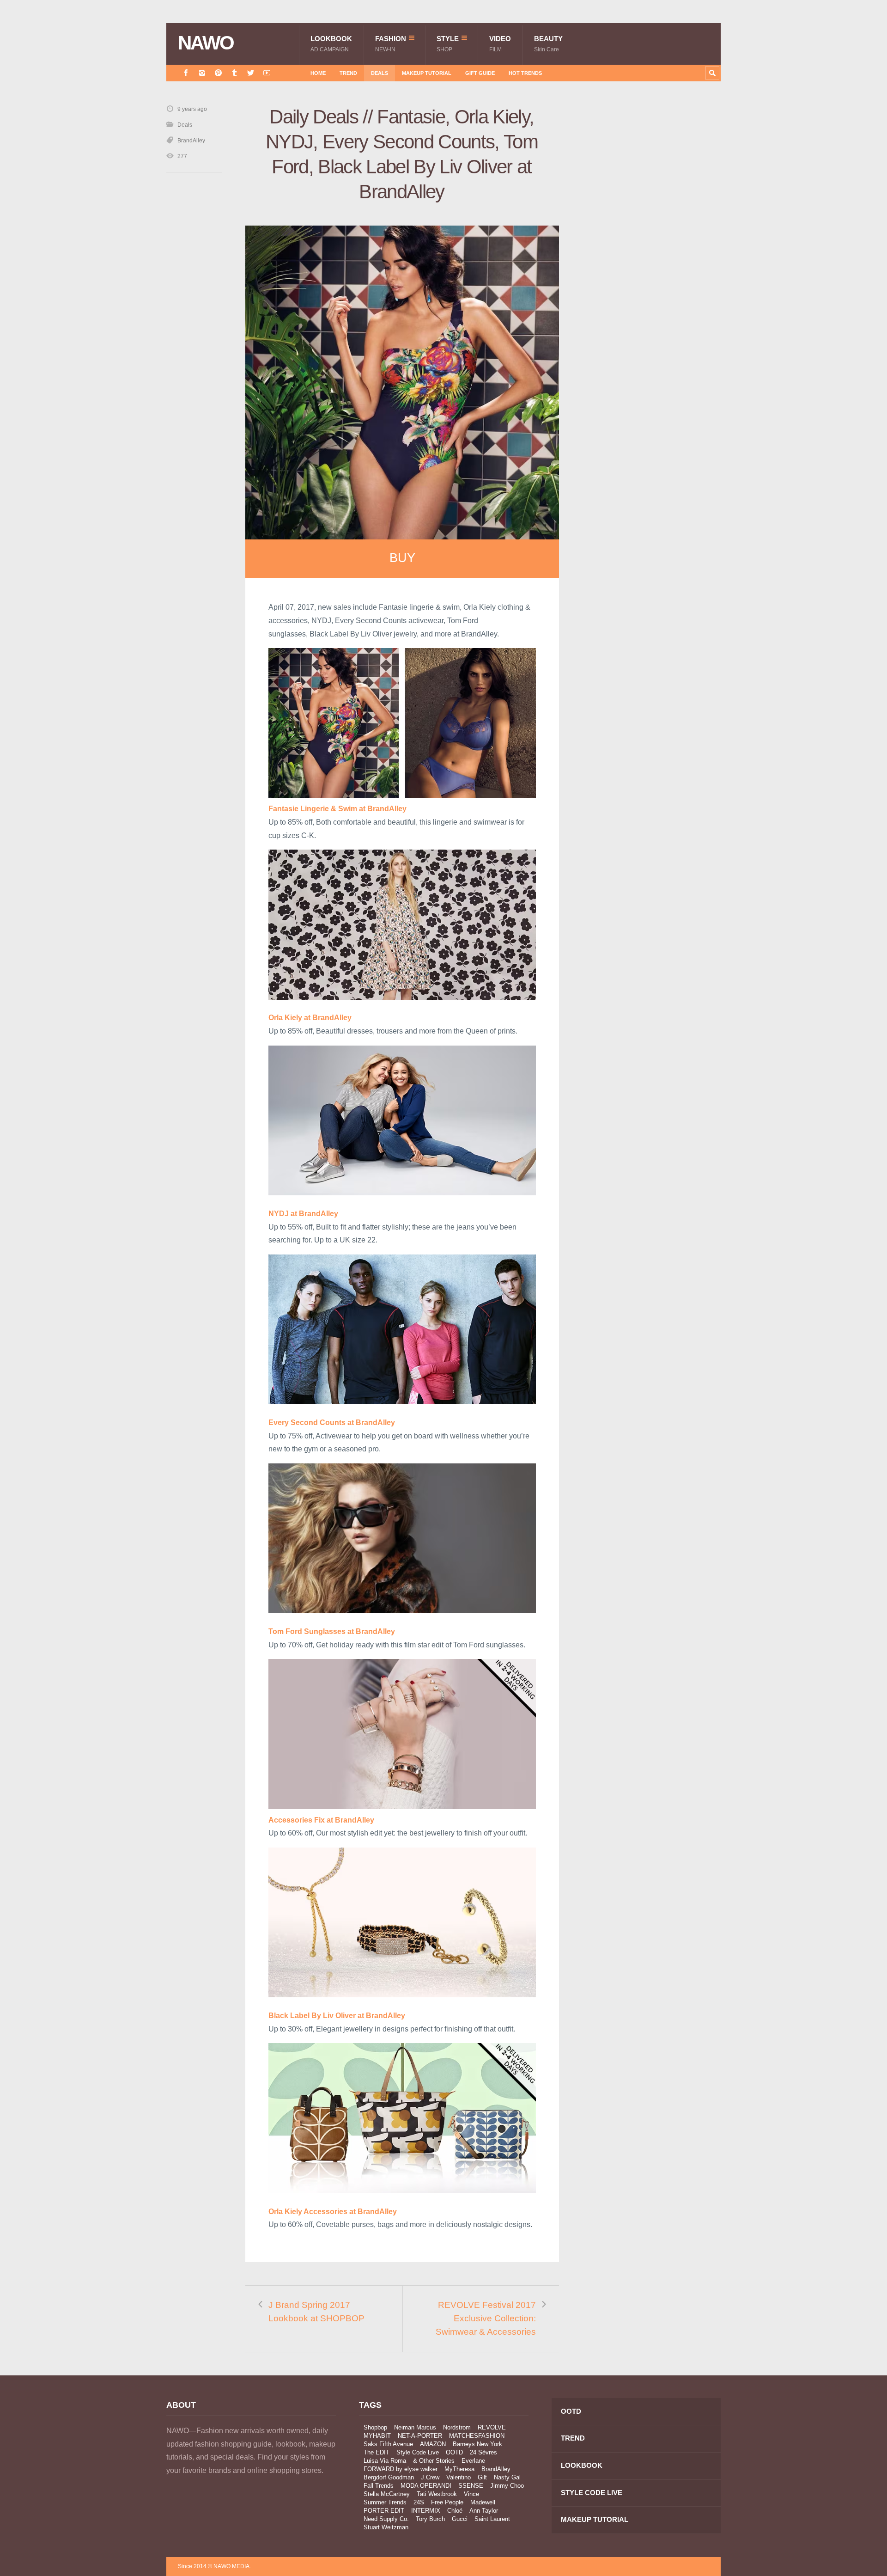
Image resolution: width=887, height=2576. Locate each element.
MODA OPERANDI (426, 2486)
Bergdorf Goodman (389, 2477)
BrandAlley (191, 141)
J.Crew (430, 2477)
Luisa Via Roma (385, 2461)
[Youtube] (267, 73)
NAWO (206, 43)
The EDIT (377, 2452)
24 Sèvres (483, 2452)
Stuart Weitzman (386, 2527)
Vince (471, 2494)
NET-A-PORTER (420, 2436)
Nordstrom (457, 2427)
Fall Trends (379, 2486)
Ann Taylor (484, 2511)
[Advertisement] (651, 269)
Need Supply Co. (386, 2519)
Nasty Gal (507, 2477)
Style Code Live (418, 2452)
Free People (447, 2502)
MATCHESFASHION (477, 2436)
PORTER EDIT (384, 2511)
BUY (402, 558)
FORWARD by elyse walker (401, 2469)
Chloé (455, 2511)
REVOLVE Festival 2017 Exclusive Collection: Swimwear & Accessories (486, 2318)
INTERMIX (426, 2511)
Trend (348, 73)
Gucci (460, 2519)
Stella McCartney (387, 2494)
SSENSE (471, 2486)
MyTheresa (459, 2469)
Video (500, 44)
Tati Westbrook (437, 2494)
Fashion (391, 44)
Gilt (482, 2477)
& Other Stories (434, 2461)
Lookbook (331, 44)
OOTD (454, 2452)
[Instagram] (202, 73)
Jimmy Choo (507, 2486)
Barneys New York (477, 2444)
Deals (380, 73)
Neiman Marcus (415, 2427)
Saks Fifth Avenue (388, 2444)
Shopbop (375, 2427)
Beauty (548, 44)
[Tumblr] (234, 73)
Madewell (483, 2502)
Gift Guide (480, 73)
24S (419, 2502)
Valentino (459, 2477)
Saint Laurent (492, 2519)
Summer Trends (385, 2502)
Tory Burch (430, 2519)
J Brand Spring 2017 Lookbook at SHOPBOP (316, 2312)
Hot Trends (525, 73)
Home (318, 73)
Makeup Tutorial (427, 73)
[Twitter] (251, 73)
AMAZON (433, 2444)
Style (448, 44)
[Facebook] (186, 73)
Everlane (473, 2461)
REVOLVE (492, 2427)
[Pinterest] (218, 73)
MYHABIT (377, 2436)
